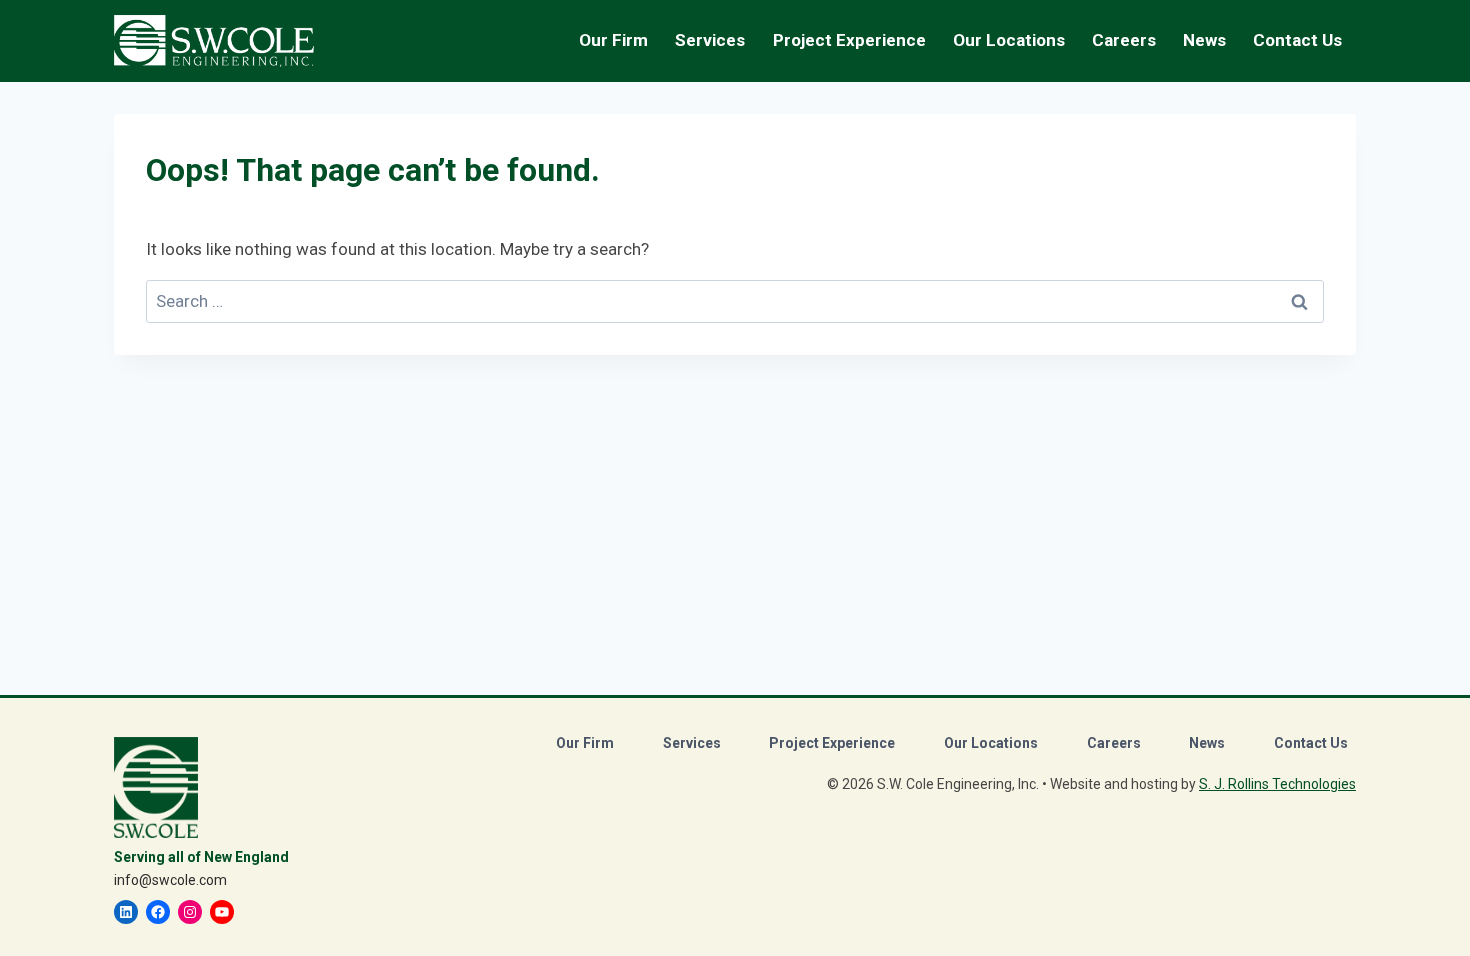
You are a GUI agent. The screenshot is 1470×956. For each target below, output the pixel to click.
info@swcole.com (170, 880)
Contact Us (1297, 40)
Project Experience (849, 40)
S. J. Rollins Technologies (1277, 784)
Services (692, 743)
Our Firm (585, 743)
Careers (1114, 743)
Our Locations (1009, 40)
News (1204, 40)
